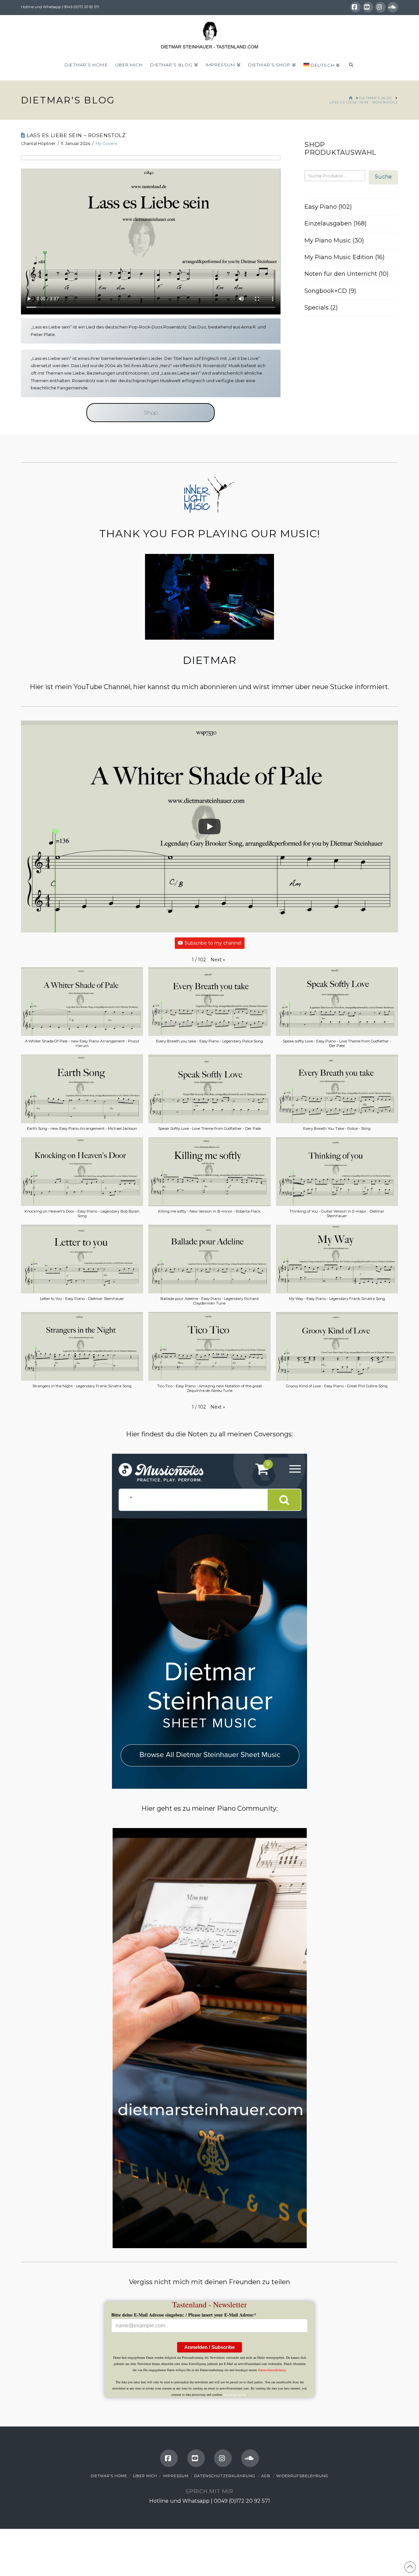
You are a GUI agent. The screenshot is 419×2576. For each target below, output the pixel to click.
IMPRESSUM (176, 2476)
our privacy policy (235, 2394)
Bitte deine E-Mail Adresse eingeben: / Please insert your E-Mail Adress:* (184, 2315)
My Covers (106, 143)
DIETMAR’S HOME (109, 2476)
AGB (266, 2476)
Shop (151, 413)
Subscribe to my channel (213, 943)
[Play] (209, 826)
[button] (218, 960)
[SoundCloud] (393, 7)
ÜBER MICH (145, 2476)
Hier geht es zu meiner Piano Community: (209, 1808)
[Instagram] (380, 7)
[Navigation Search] (351, 67)
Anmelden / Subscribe (209, 2347)
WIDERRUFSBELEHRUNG (302, 2476)
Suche (383, 177)
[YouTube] (368, 7)
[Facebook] (355, 7)
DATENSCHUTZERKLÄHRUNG (225, 2476)
